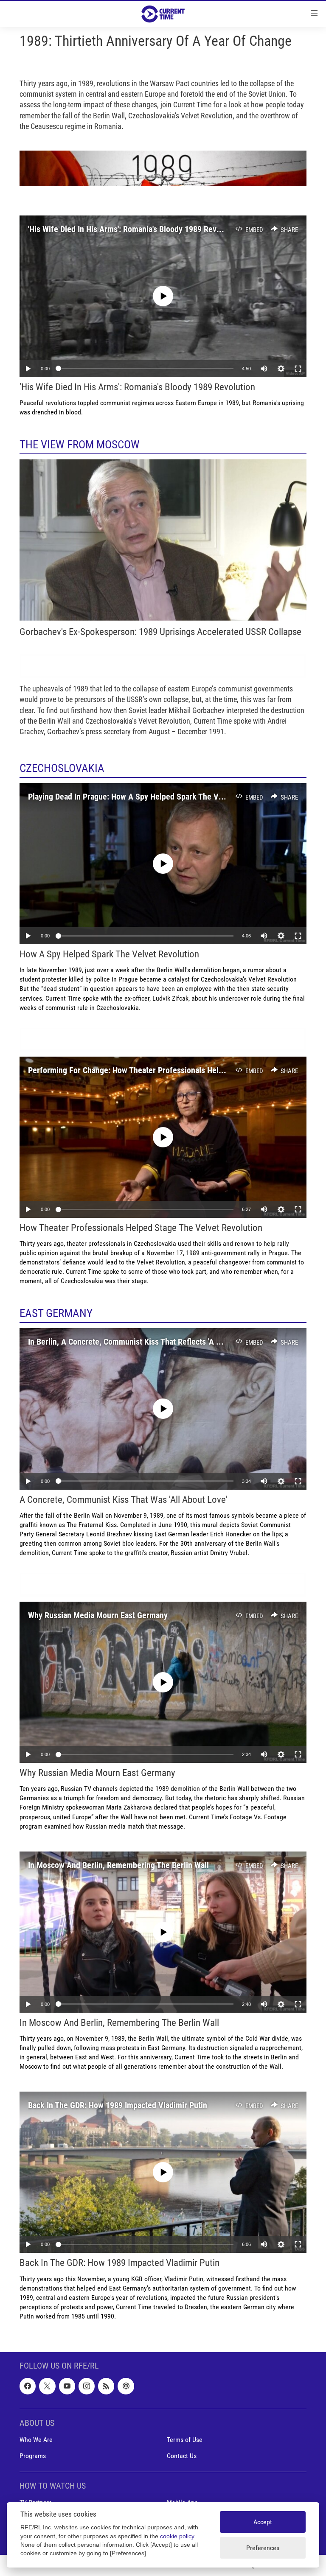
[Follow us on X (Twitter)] (47, 2386)
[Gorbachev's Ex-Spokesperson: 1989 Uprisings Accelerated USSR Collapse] (163, 540)
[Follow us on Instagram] (87, 2386)
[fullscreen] (298, 369)
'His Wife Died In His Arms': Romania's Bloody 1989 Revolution (134, 229)
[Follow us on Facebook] (28, 2386)
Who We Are (36, 2440)
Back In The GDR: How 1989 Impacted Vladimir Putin (118, 2105)
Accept (263, 2522)
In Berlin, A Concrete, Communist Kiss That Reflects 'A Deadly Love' (143, 1342)
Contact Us (182, 2456)
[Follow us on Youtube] (67, 2386)
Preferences (263, 2548)
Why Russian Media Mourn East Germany (98, 1615)
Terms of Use (185, 2440)
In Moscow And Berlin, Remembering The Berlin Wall (118, 1865)
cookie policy (177, 2536)
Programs (33, 2456)
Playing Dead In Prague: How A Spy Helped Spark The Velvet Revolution (151, 797)
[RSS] (106, 2386)
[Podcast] (126, 2386)
